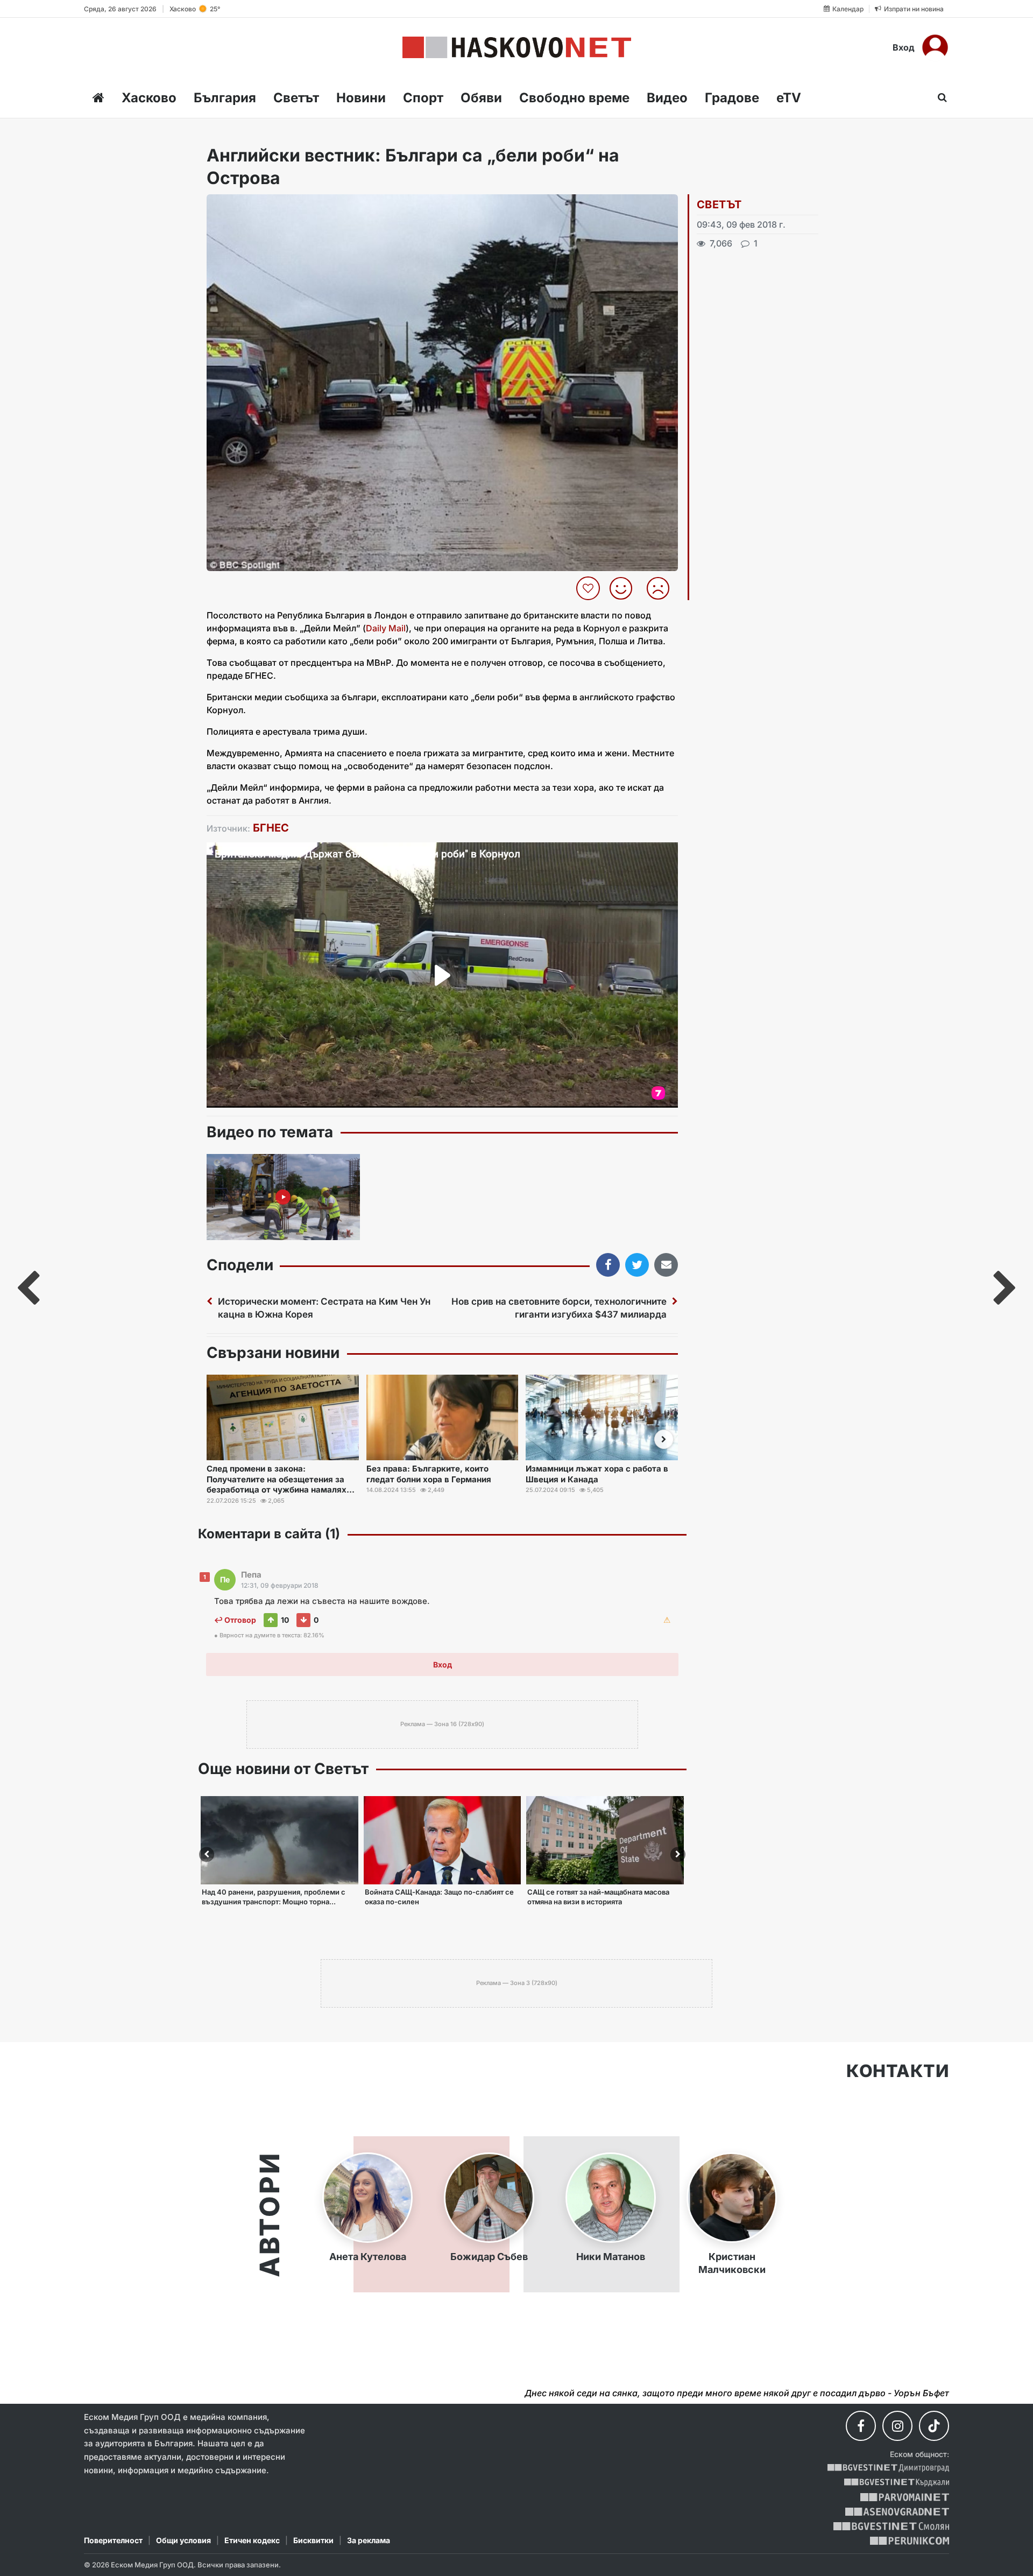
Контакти (898, 2071)
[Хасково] (517, 47)
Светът (296, 98)
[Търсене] (939, 97)
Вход (904, 47)
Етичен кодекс (252, 2540)
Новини (361, 98)
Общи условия (183, 2540)
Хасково (149, 98)
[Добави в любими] (589, 588)
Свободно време (574, 98)
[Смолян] (891, 2526)
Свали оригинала (245, 206)
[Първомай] (905, 2497)
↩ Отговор (235, 1620)
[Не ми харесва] (662, 588)
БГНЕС (271, 828)
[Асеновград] (897, 2512)
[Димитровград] (888, 2468)
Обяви (481, 98)
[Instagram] (897, 2426)
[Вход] (935, 47)
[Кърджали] (897, 2483)
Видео (667, 98)
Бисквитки (313, 2540)
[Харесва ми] (625, 588)
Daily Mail (386, 628)
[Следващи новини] (664, 1439)
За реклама (369, 2540)
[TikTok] (934, 2426)
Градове (732, 98)
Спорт (423, 98)
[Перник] (910, 2541)
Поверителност (113, 2540)
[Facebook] (861, 2426)
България (225, 98)
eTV (789, 98)
